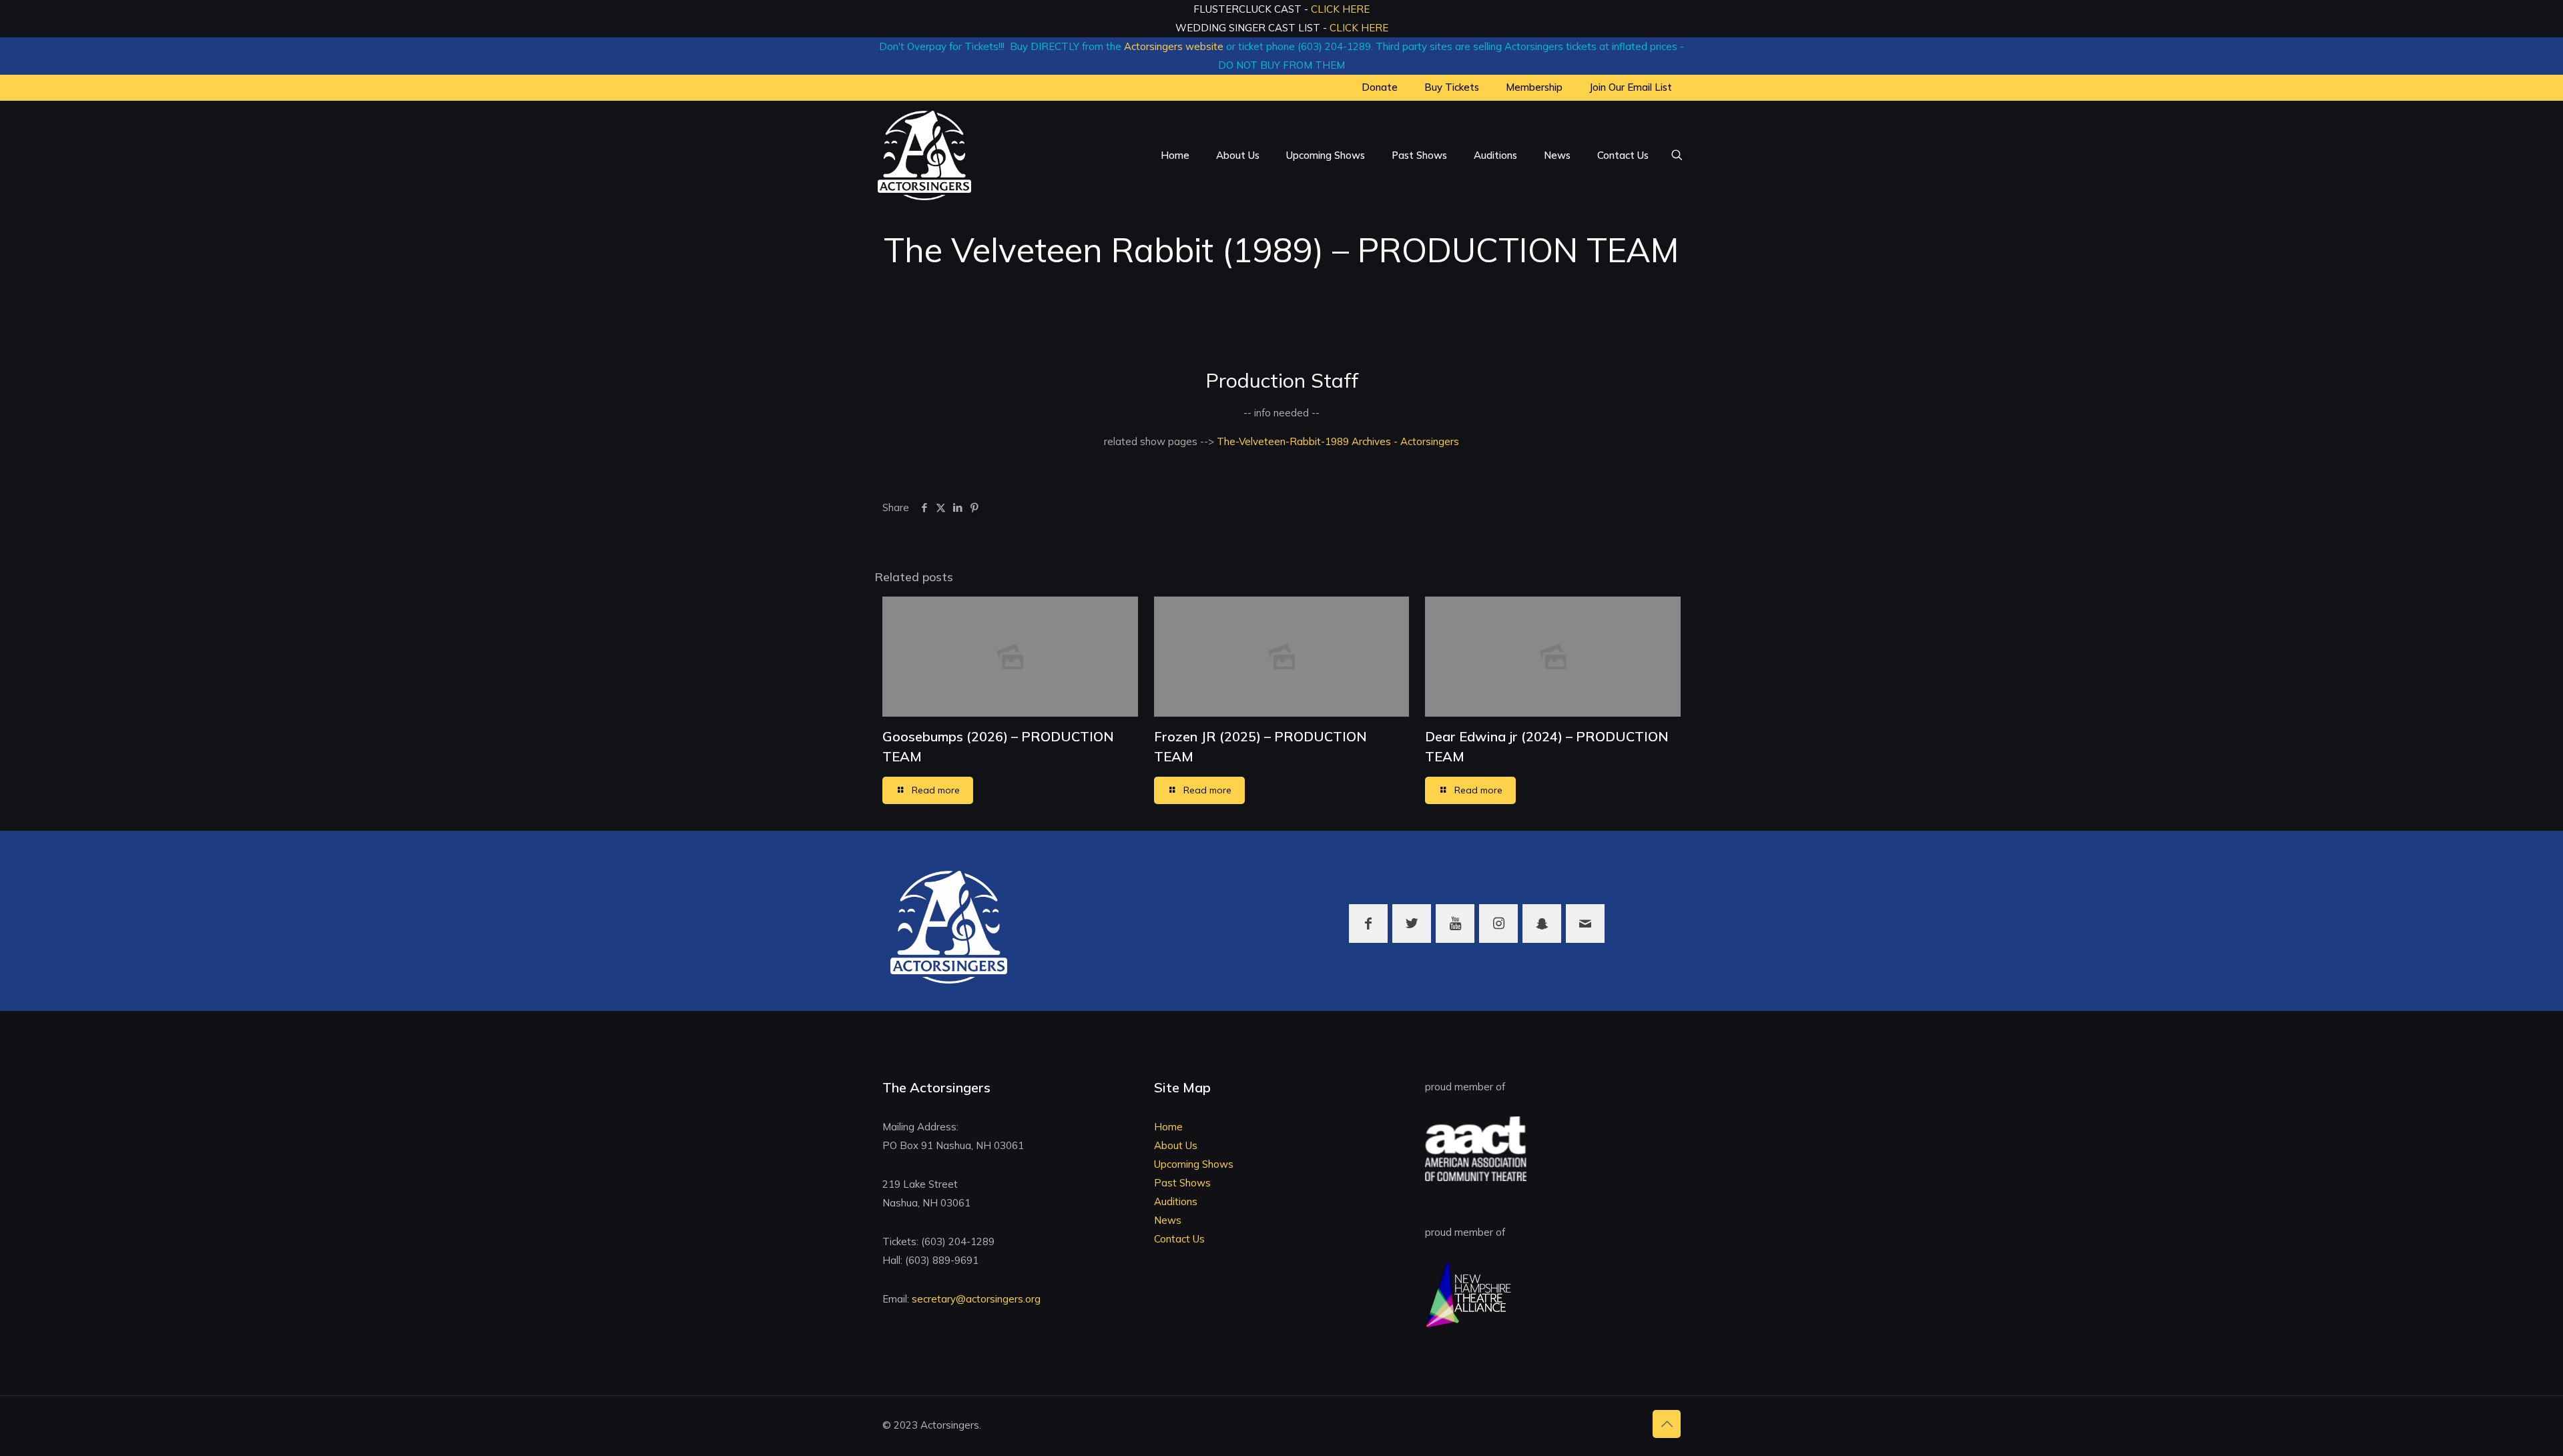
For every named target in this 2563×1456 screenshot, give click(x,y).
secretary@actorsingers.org (976, 1299)
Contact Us (1179, 1239)
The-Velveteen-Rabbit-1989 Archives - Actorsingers (1337, 441)
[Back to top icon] (1667, 1424)
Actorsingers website (1174, 46)
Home (1168, 1127)
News (1168, 1220)
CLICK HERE (1340, 9)
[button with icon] (1368, 924)
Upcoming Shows (1194, 1164)
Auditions (1176, 1201)
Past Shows (1182, 1183)
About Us (1176, 1145)
